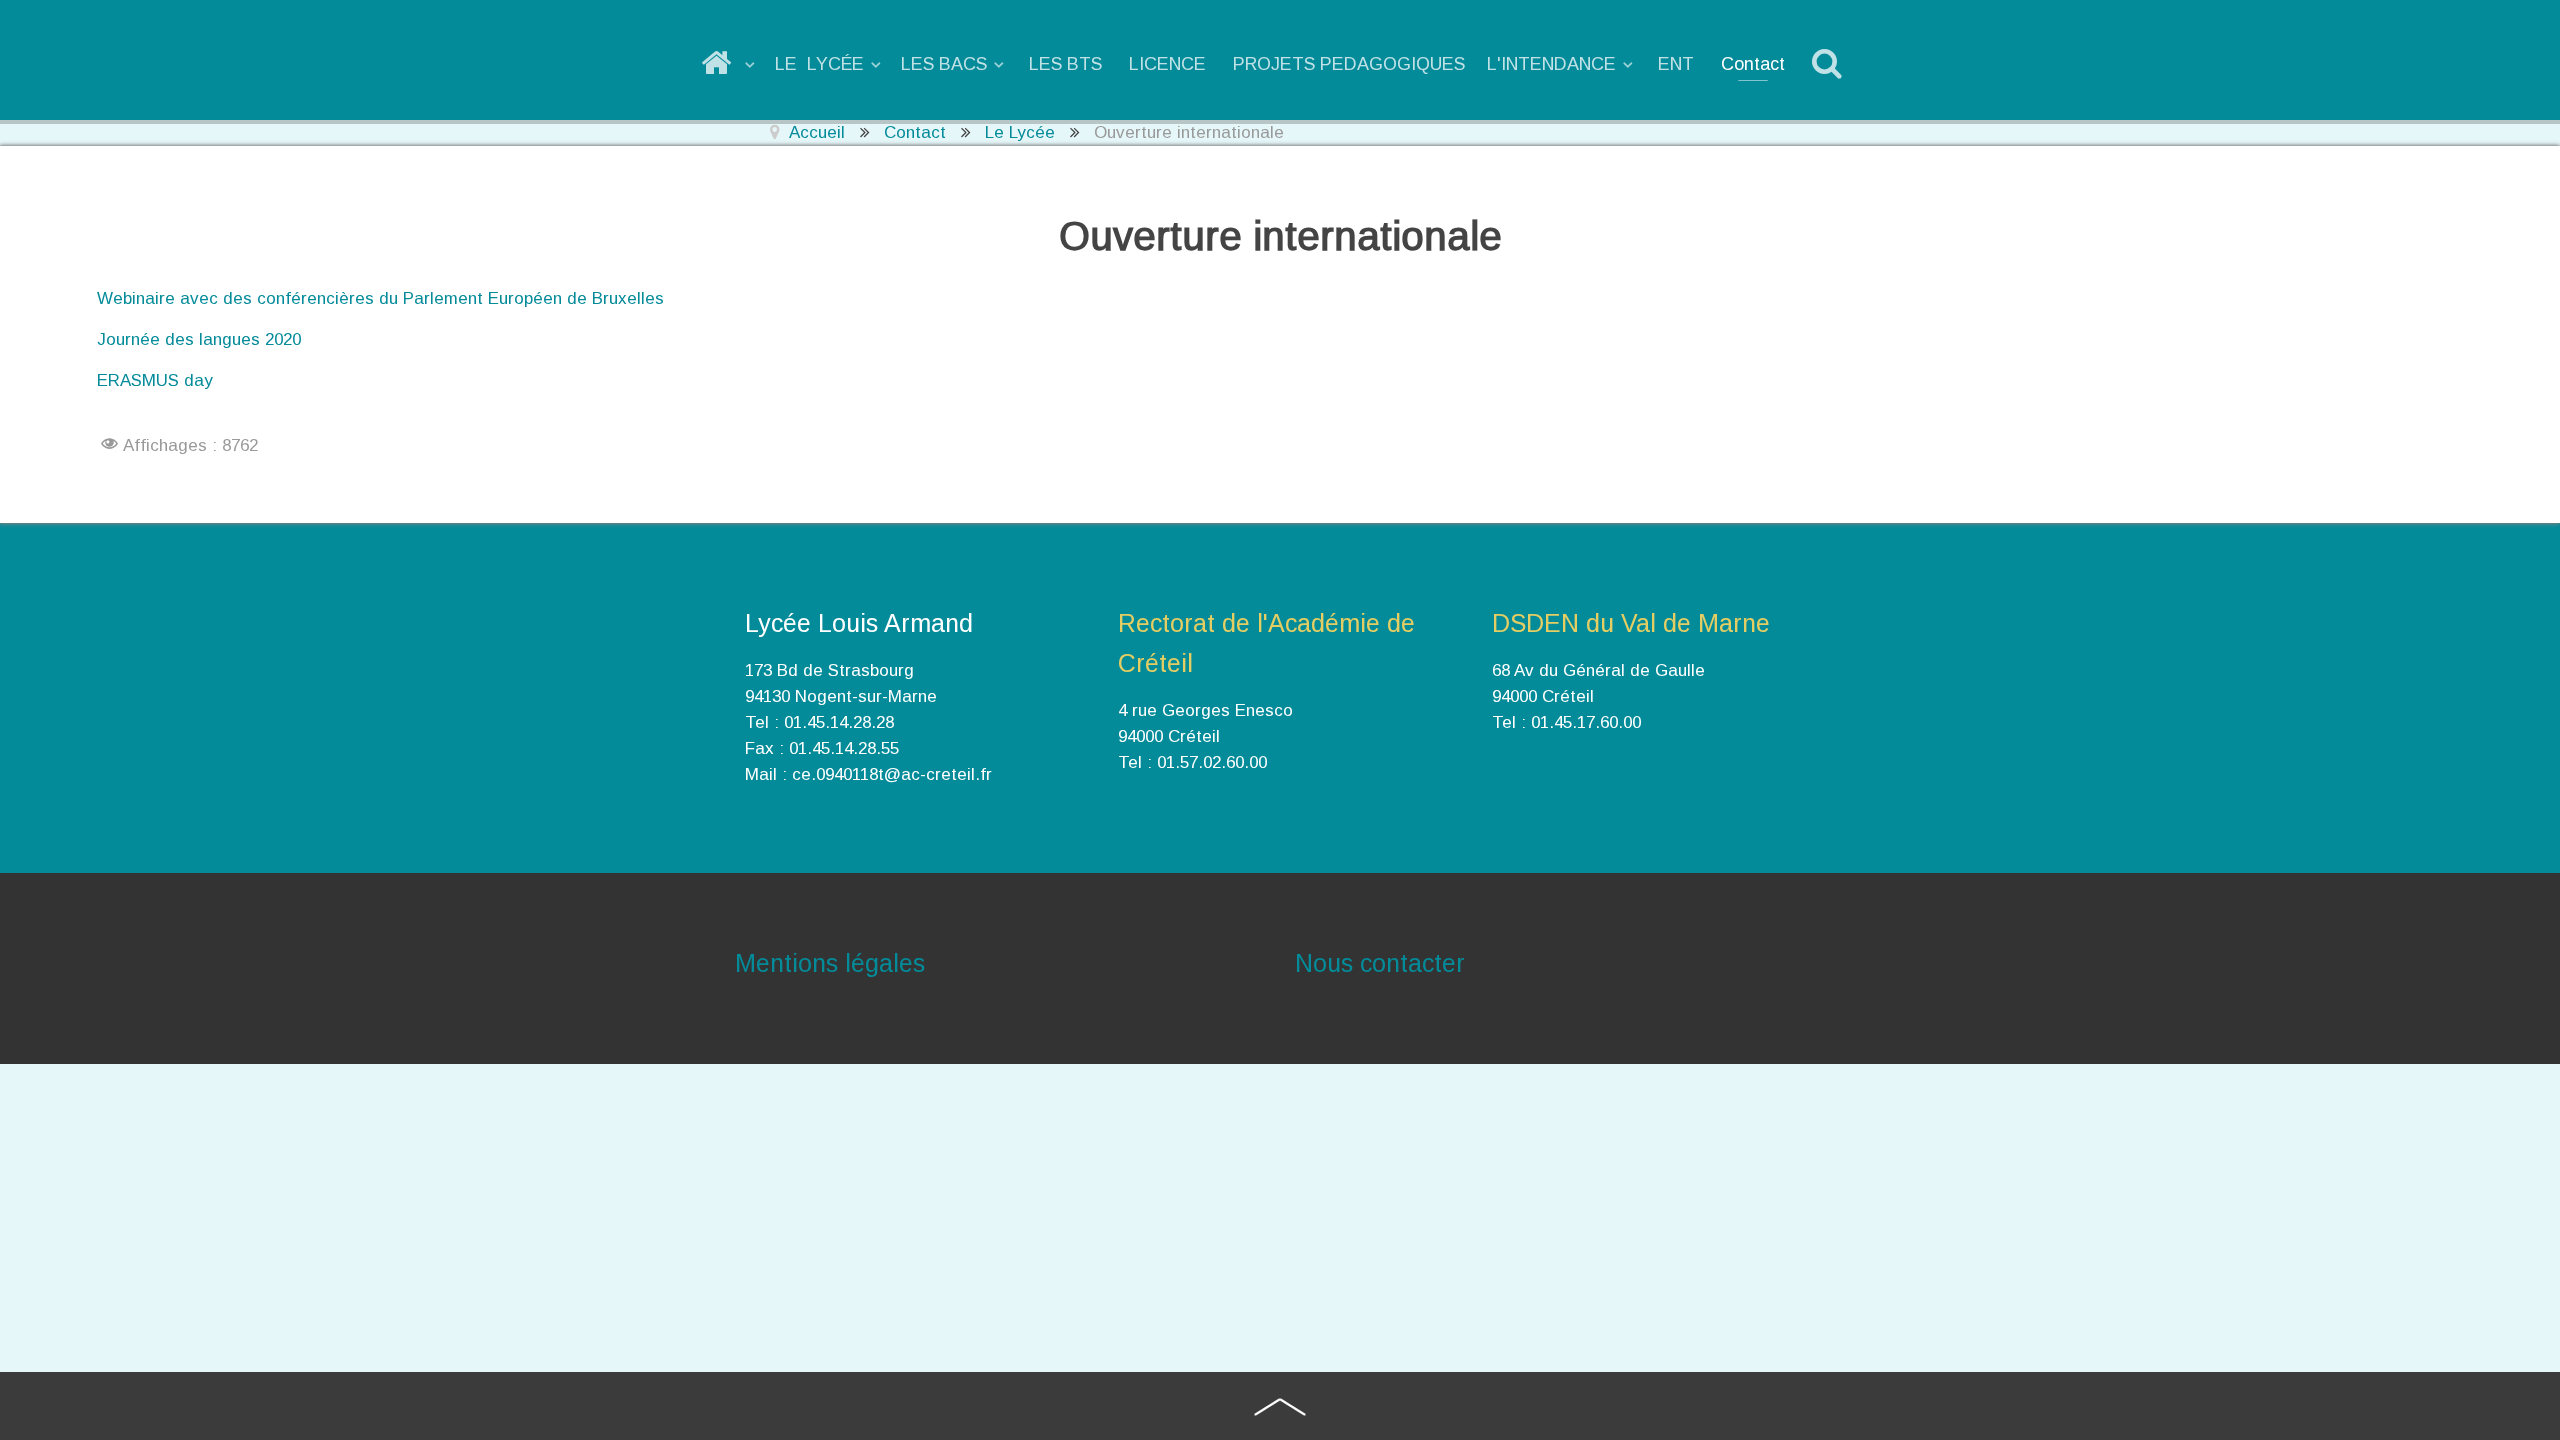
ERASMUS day (155, 380)
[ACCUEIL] (729, 64)
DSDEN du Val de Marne (1631, 623)
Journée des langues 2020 (199, 339)
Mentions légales (830, 963)
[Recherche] (1830, 64)
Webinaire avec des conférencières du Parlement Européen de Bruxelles (380, 298)
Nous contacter (1380, 963)
